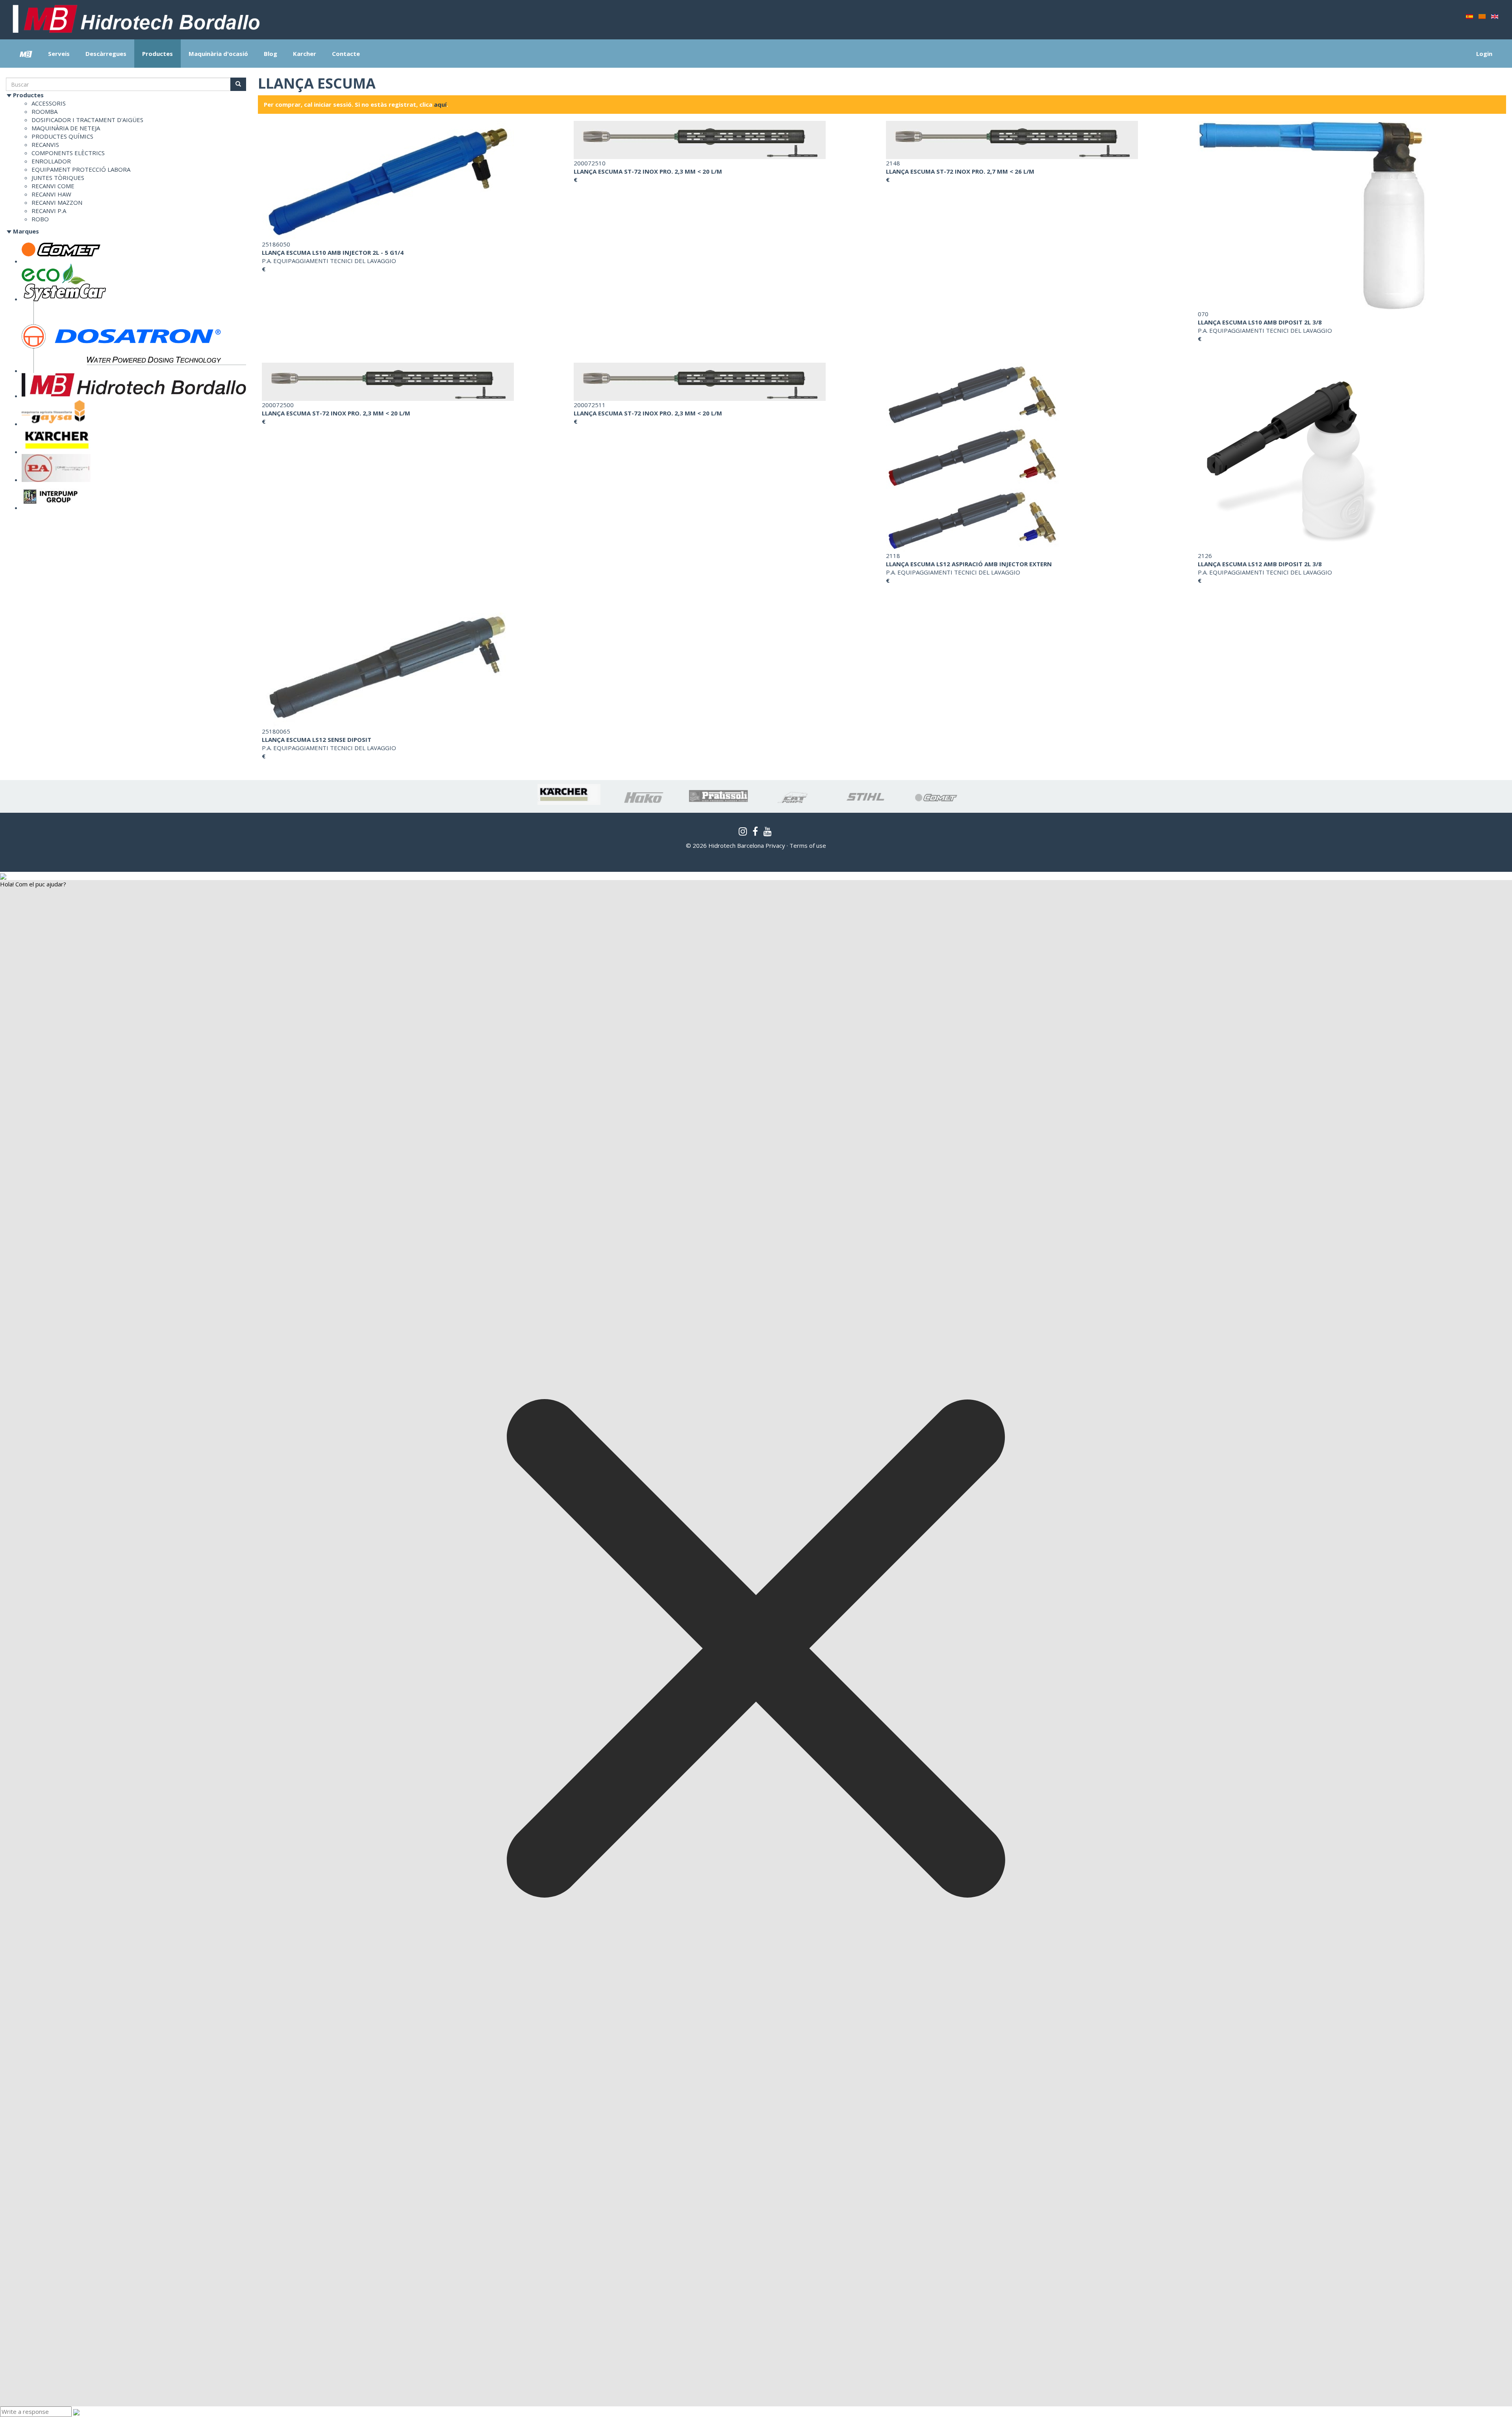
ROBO (40, 219)
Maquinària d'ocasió (218, 54)
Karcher (305, 54)
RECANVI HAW (51, 194)
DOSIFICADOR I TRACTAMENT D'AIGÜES (87, 120)
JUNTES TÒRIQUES (58, 178)
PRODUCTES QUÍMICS (62, 136)
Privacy (775, 845)
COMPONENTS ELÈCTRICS (68, 153)
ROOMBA (44, 111)
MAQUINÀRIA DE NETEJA (66, 128)
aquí (440, 104)
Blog (271, 54)
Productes (157, 54)
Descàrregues (106, 54)
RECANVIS (45, 145)
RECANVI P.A (49, 211)
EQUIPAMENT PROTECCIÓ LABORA (81, 169)
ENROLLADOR (51, 161)
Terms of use (808, 845)
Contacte (346, 54)
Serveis (59, 54)
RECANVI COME (53, 186)
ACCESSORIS (49, 103)
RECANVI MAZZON (57, 202)
